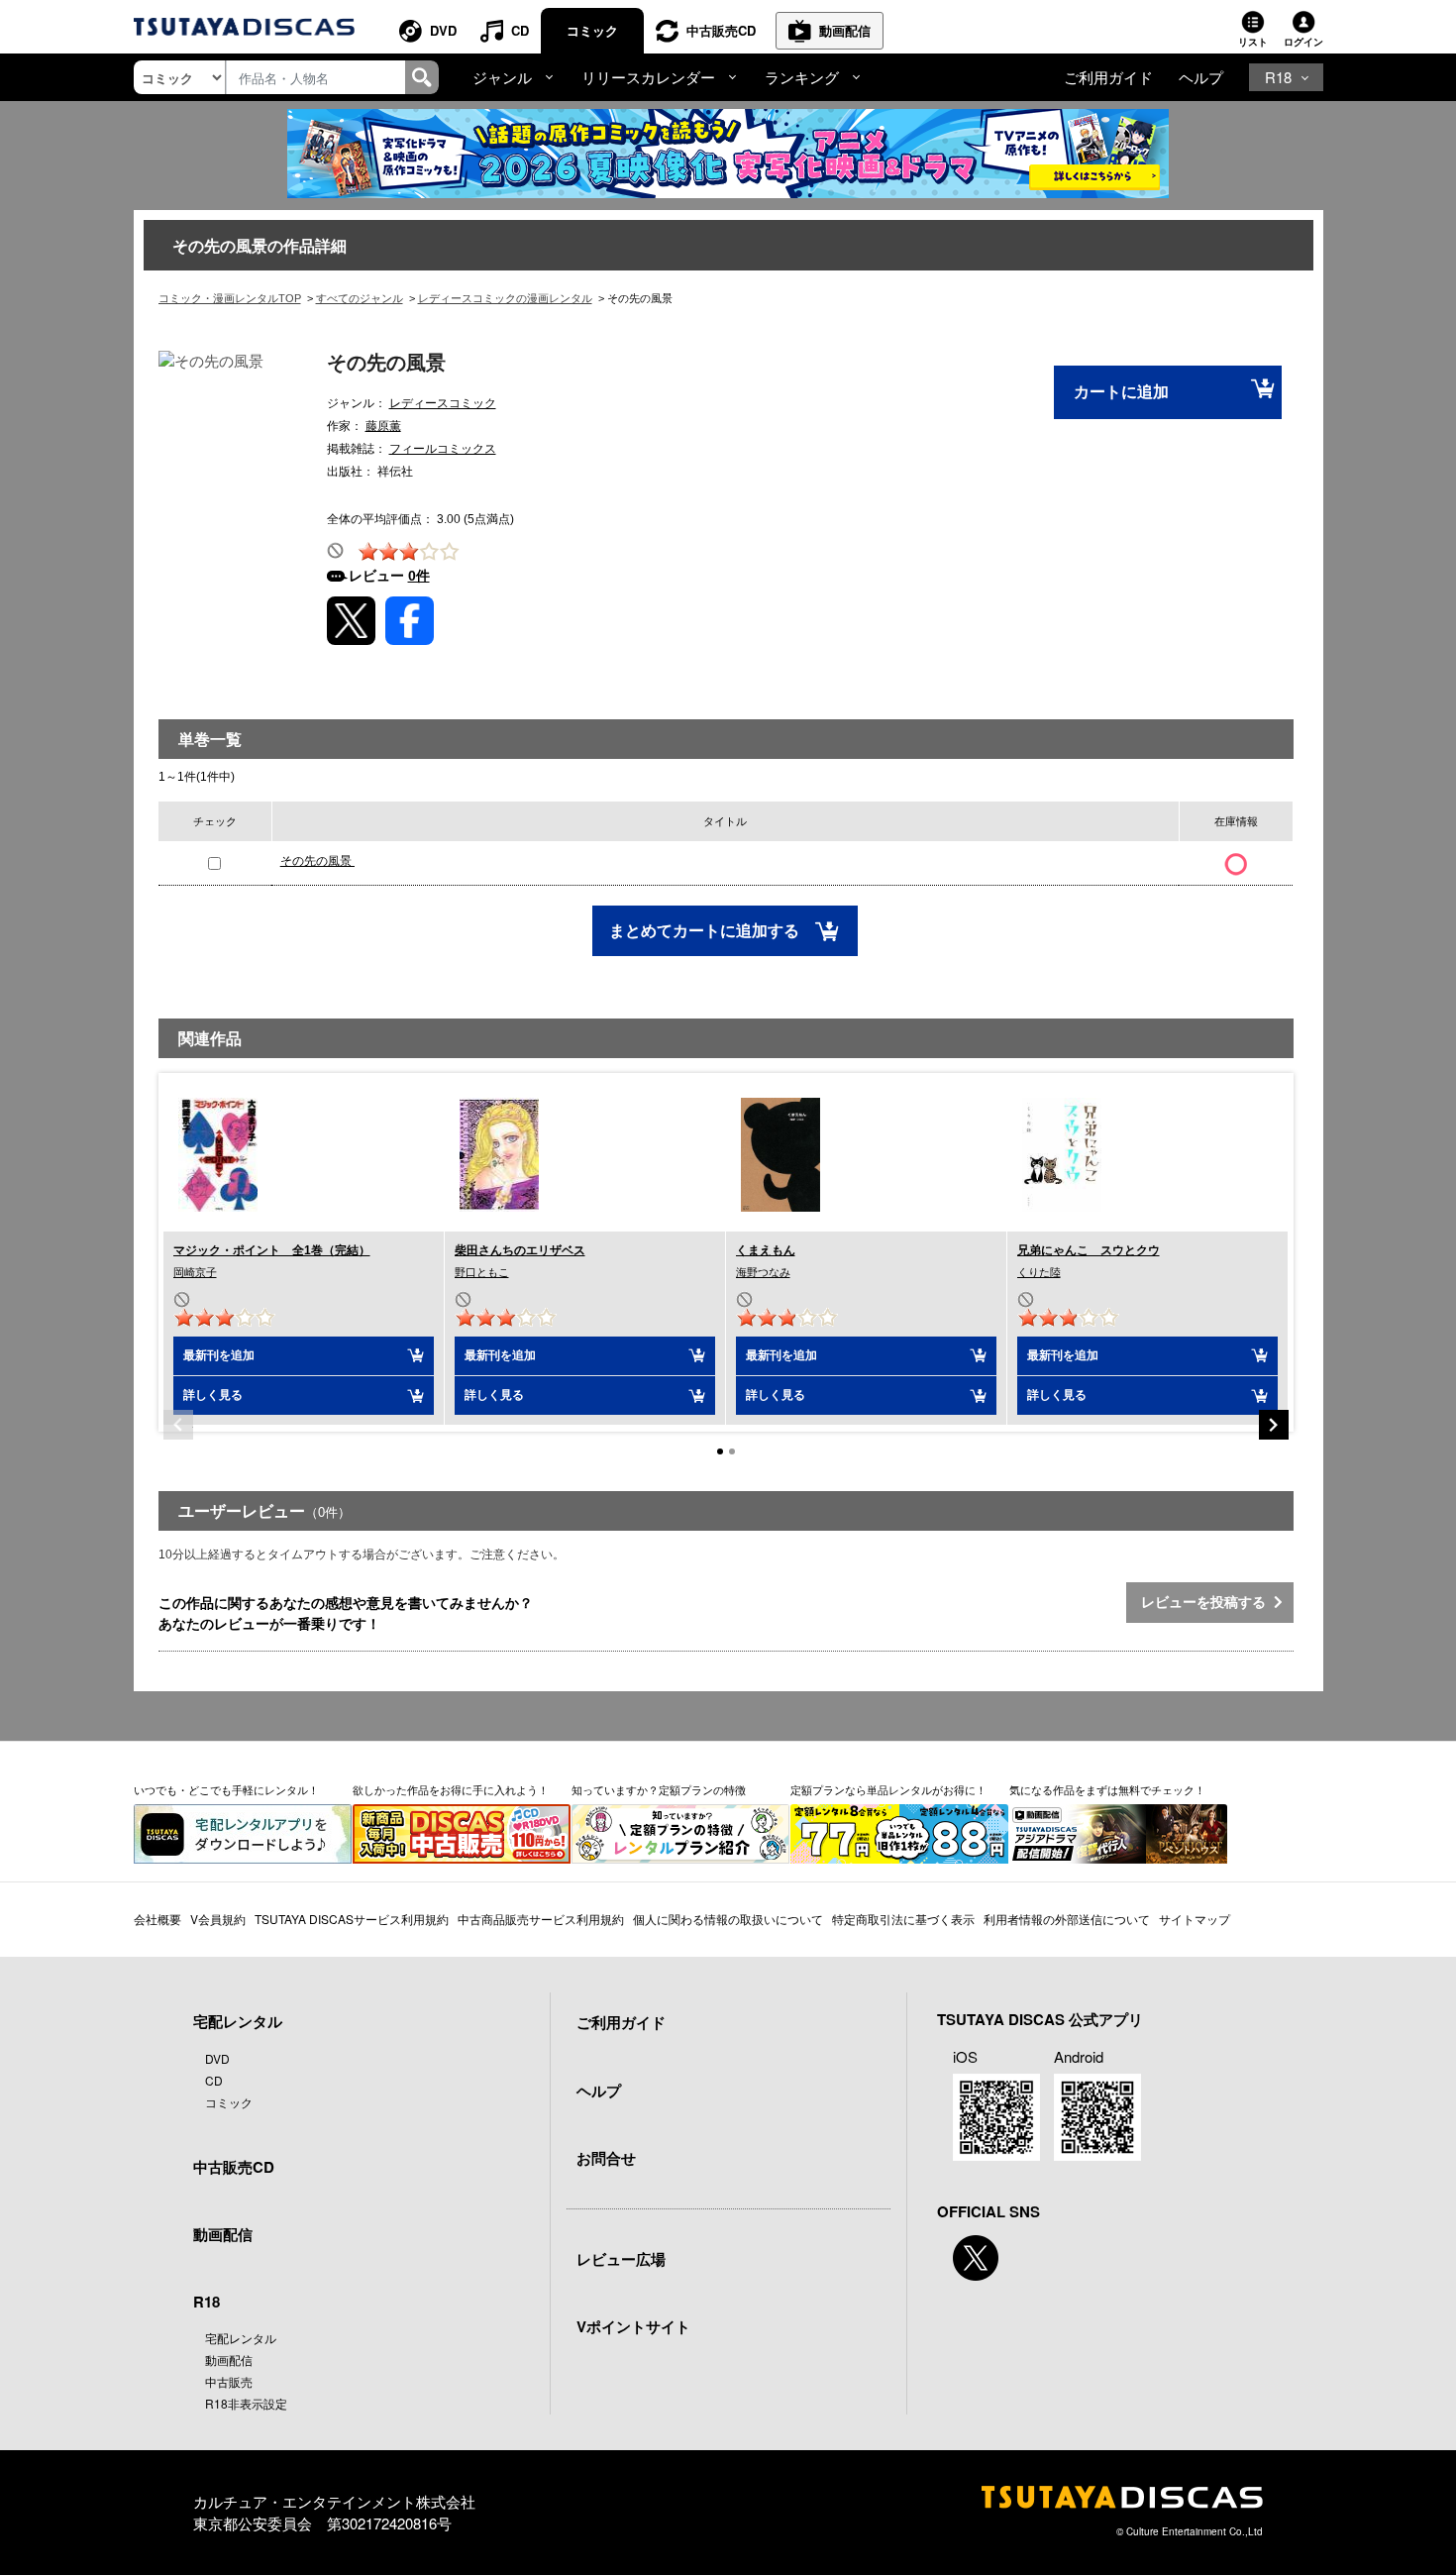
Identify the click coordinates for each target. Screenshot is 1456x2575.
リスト (1253, 42)
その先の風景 (317, 861)
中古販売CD (721, 30)
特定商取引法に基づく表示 (903, 1919)
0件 (419, 576)
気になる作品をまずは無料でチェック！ (1107, 1789)
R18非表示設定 (246, 2403)
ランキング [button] (802, 77)
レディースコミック (443, 403)
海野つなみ (763, 1272)
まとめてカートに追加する (706, 931)
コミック (592, 30)
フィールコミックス (443, 449)
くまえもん (766, 1250)
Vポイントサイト (633, 2326)
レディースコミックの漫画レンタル (505, 298)
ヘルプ (1201, 77)
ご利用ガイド (1108, 77)
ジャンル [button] (502, 77)
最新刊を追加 (219, 1355)
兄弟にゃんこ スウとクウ (1089, 1250)
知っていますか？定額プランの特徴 (659, 1789)
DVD (443, 30)
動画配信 (845, 30)
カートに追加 (1121, 392)
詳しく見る (213, 1395)
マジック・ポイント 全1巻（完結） (272, 1250)
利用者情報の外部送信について (1067, 1919)
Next (1274, 1425)
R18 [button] (1278, 77)
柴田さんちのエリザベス (520, 1250)
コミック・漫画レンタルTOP (230, 298)
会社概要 (157, 1919)
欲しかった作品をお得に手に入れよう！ (451, 1789)
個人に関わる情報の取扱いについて (728, 1919)
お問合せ (606, 2158)
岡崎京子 (195, 1272)
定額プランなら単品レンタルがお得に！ (888, 1789)
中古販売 (229, 2381)
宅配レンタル (241, 2338)
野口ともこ (482, 1272)
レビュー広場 (621, 2259)
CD (520, 30)
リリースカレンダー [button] (648, 77)
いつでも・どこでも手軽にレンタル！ (226, 1789)
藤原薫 (383, 426)
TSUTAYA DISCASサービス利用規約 (352, 1919)
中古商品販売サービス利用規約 (541, 1919)
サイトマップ (1195, 1919)
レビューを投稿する (1207, 1602)
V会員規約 (218, 1919)
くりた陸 (1039, 1272)
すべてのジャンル (360, 298)
